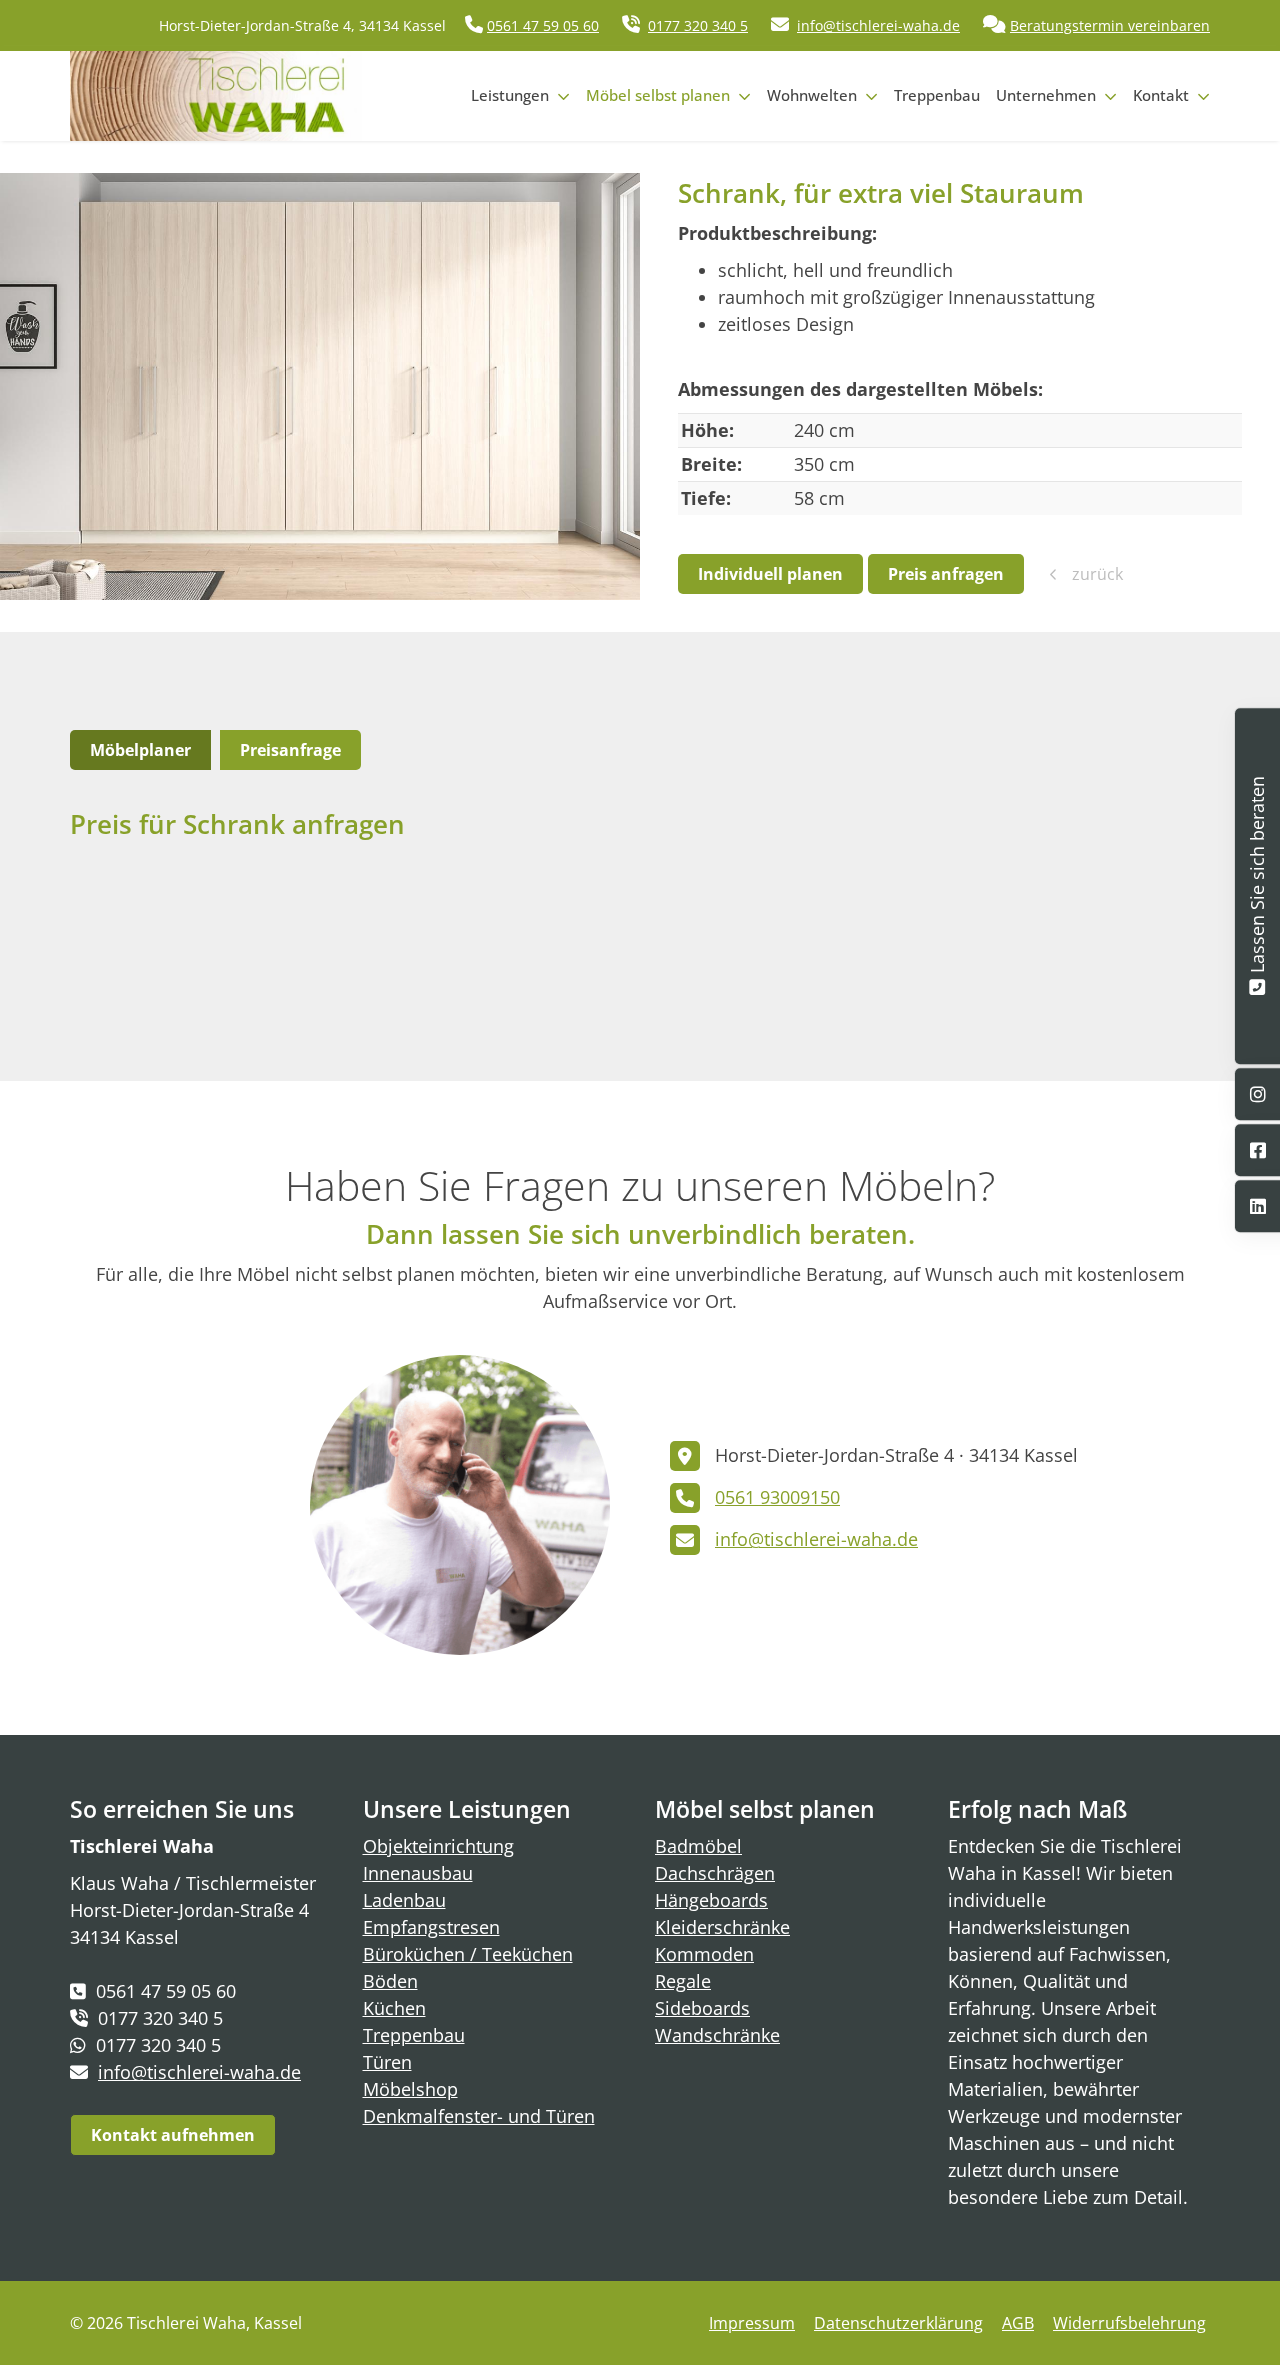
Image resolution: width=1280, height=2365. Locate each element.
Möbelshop (410, 2089)
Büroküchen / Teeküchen (468, 1954)
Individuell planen (770, 574)
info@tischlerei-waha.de (878, 25)
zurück (1095, 574)
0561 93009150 (777, 1497)
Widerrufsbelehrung (1129, 2323)
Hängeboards (711, 1900)
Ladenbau (404, 1900)
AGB (1018, 2323)
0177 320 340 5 (698, 25)
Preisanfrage (290, 750)
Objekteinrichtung (438, 1846)
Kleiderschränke (722, 1927)
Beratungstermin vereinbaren (1110, 25)
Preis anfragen (946, 574)
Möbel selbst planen (658, 95)
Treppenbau (937, 95)
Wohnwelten (812, 95)
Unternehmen (1046, 95)
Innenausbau (418, 1873)
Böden (390, 1981)
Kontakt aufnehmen (173, 2135)
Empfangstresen (431, 1927)
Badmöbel (698, 1846)
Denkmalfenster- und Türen (479, 2116)
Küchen (394, 2008)
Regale (683, 1981)
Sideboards (702, 2008)
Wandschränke (717, 2035)
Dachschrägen (715, 1873)
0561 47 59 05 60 (543, 25)
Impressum (752, 2323)
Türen (387, 2062)
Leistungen (510, 95)
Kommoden (704, 1954)
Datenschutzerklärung (898, 2323)
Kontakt (1161, 95)
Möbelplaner (140, 750)
